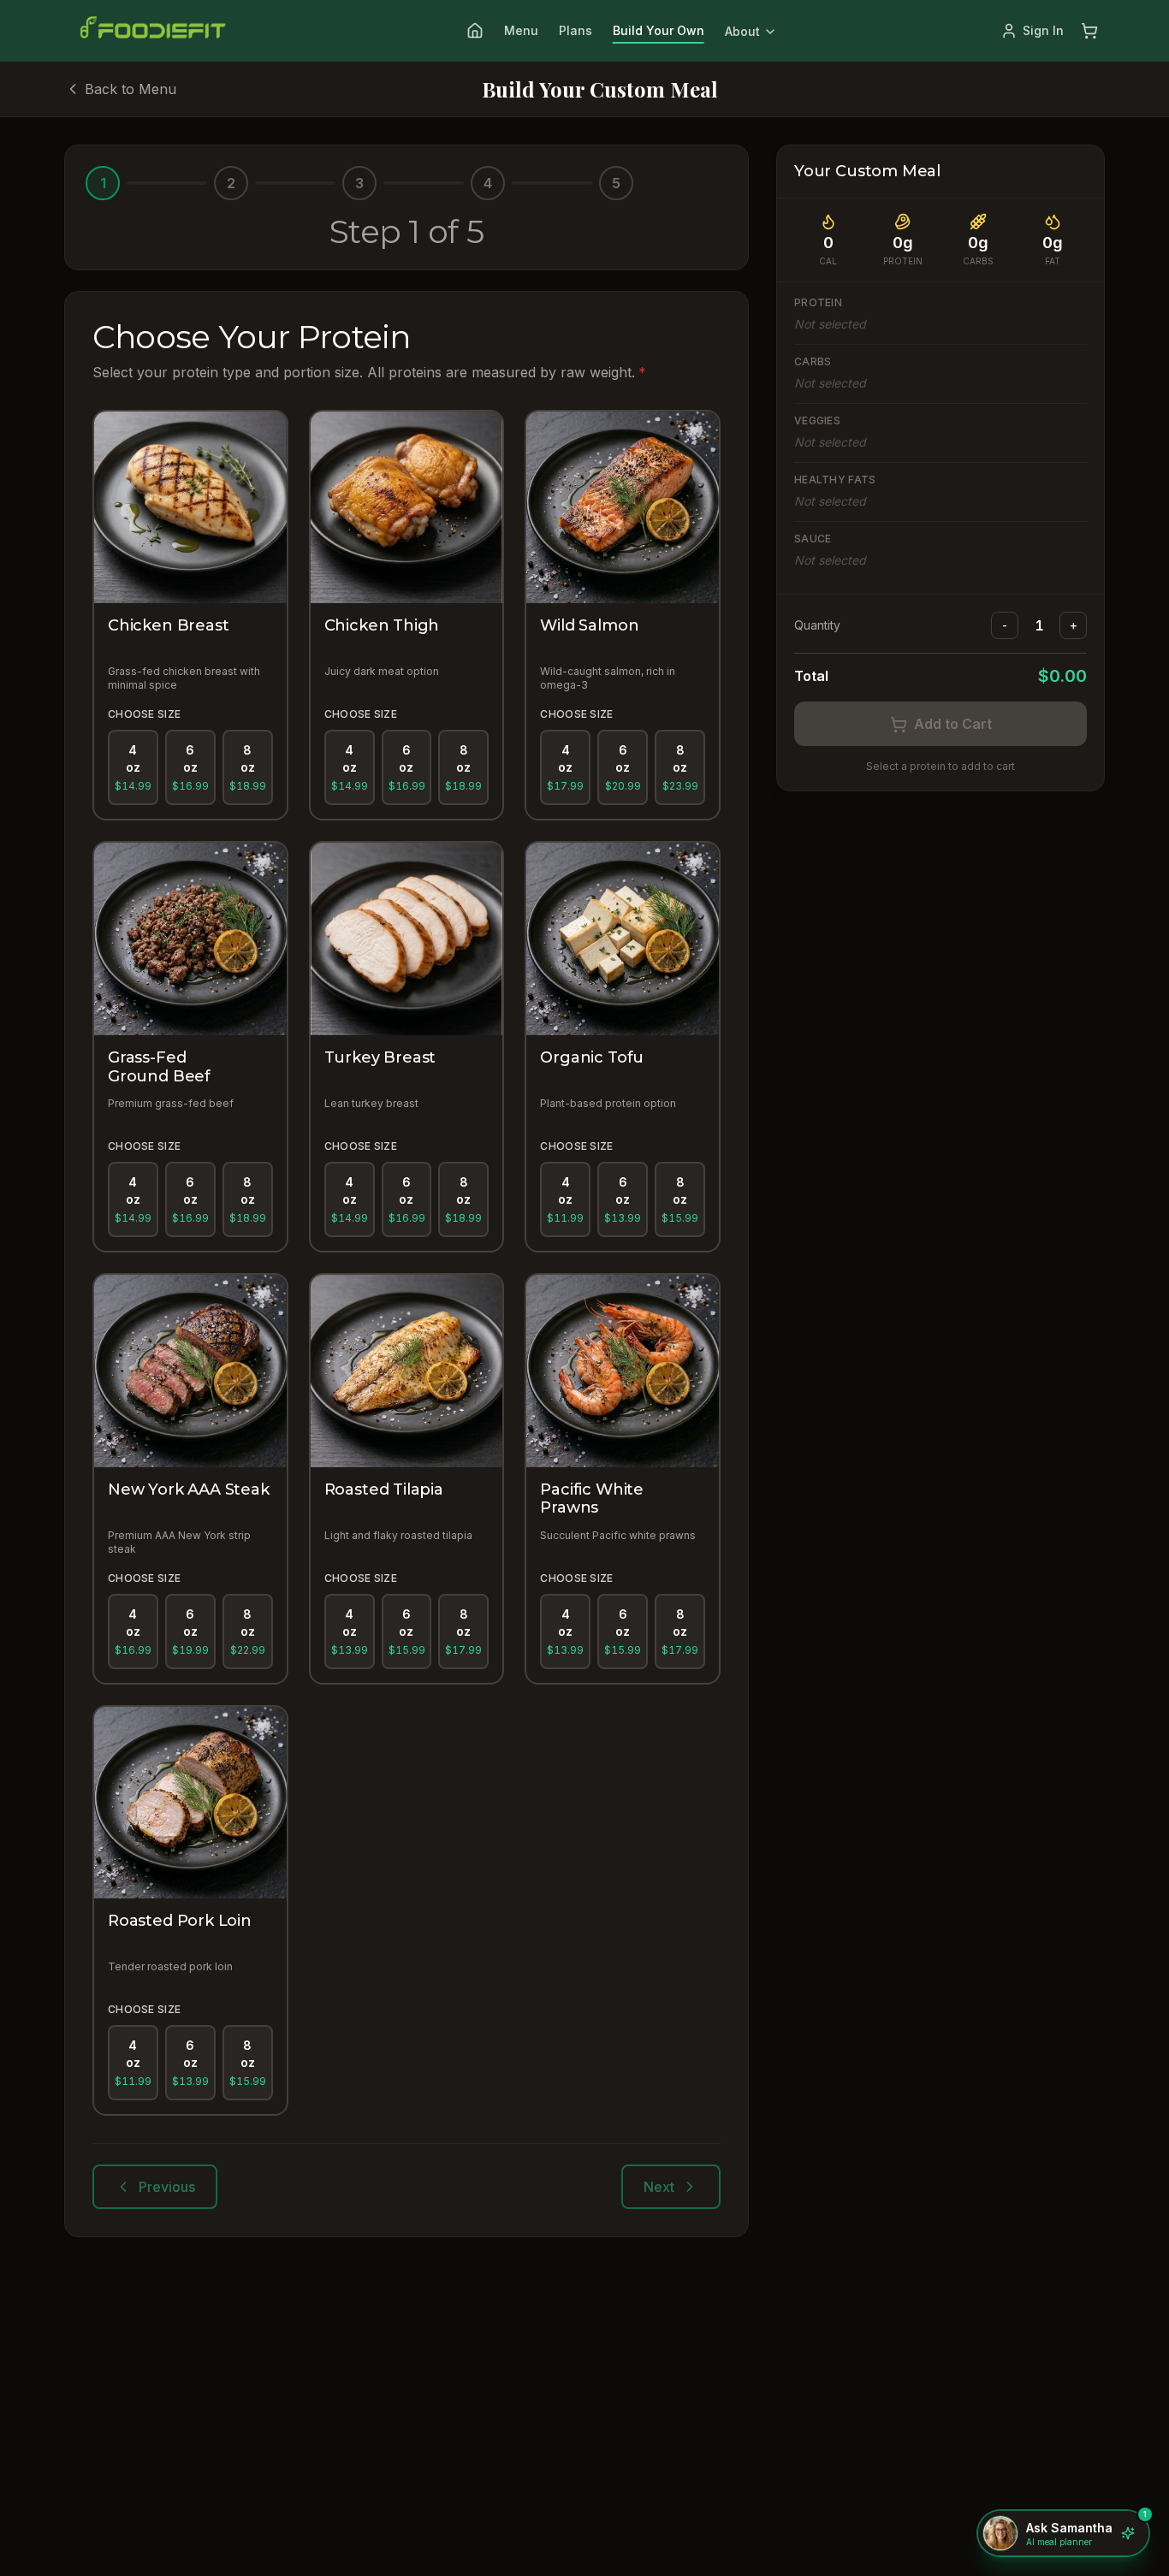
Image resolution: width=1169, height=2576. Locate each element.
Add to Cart (953, 725)
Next (659, 2187)
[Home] (475, 31)
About (742, 31)
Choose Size (144, 714)
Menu (521, 30)
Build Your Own (659, 30)
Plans (576, 30)
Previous (167, 2187)
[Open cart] (1089, 31)
